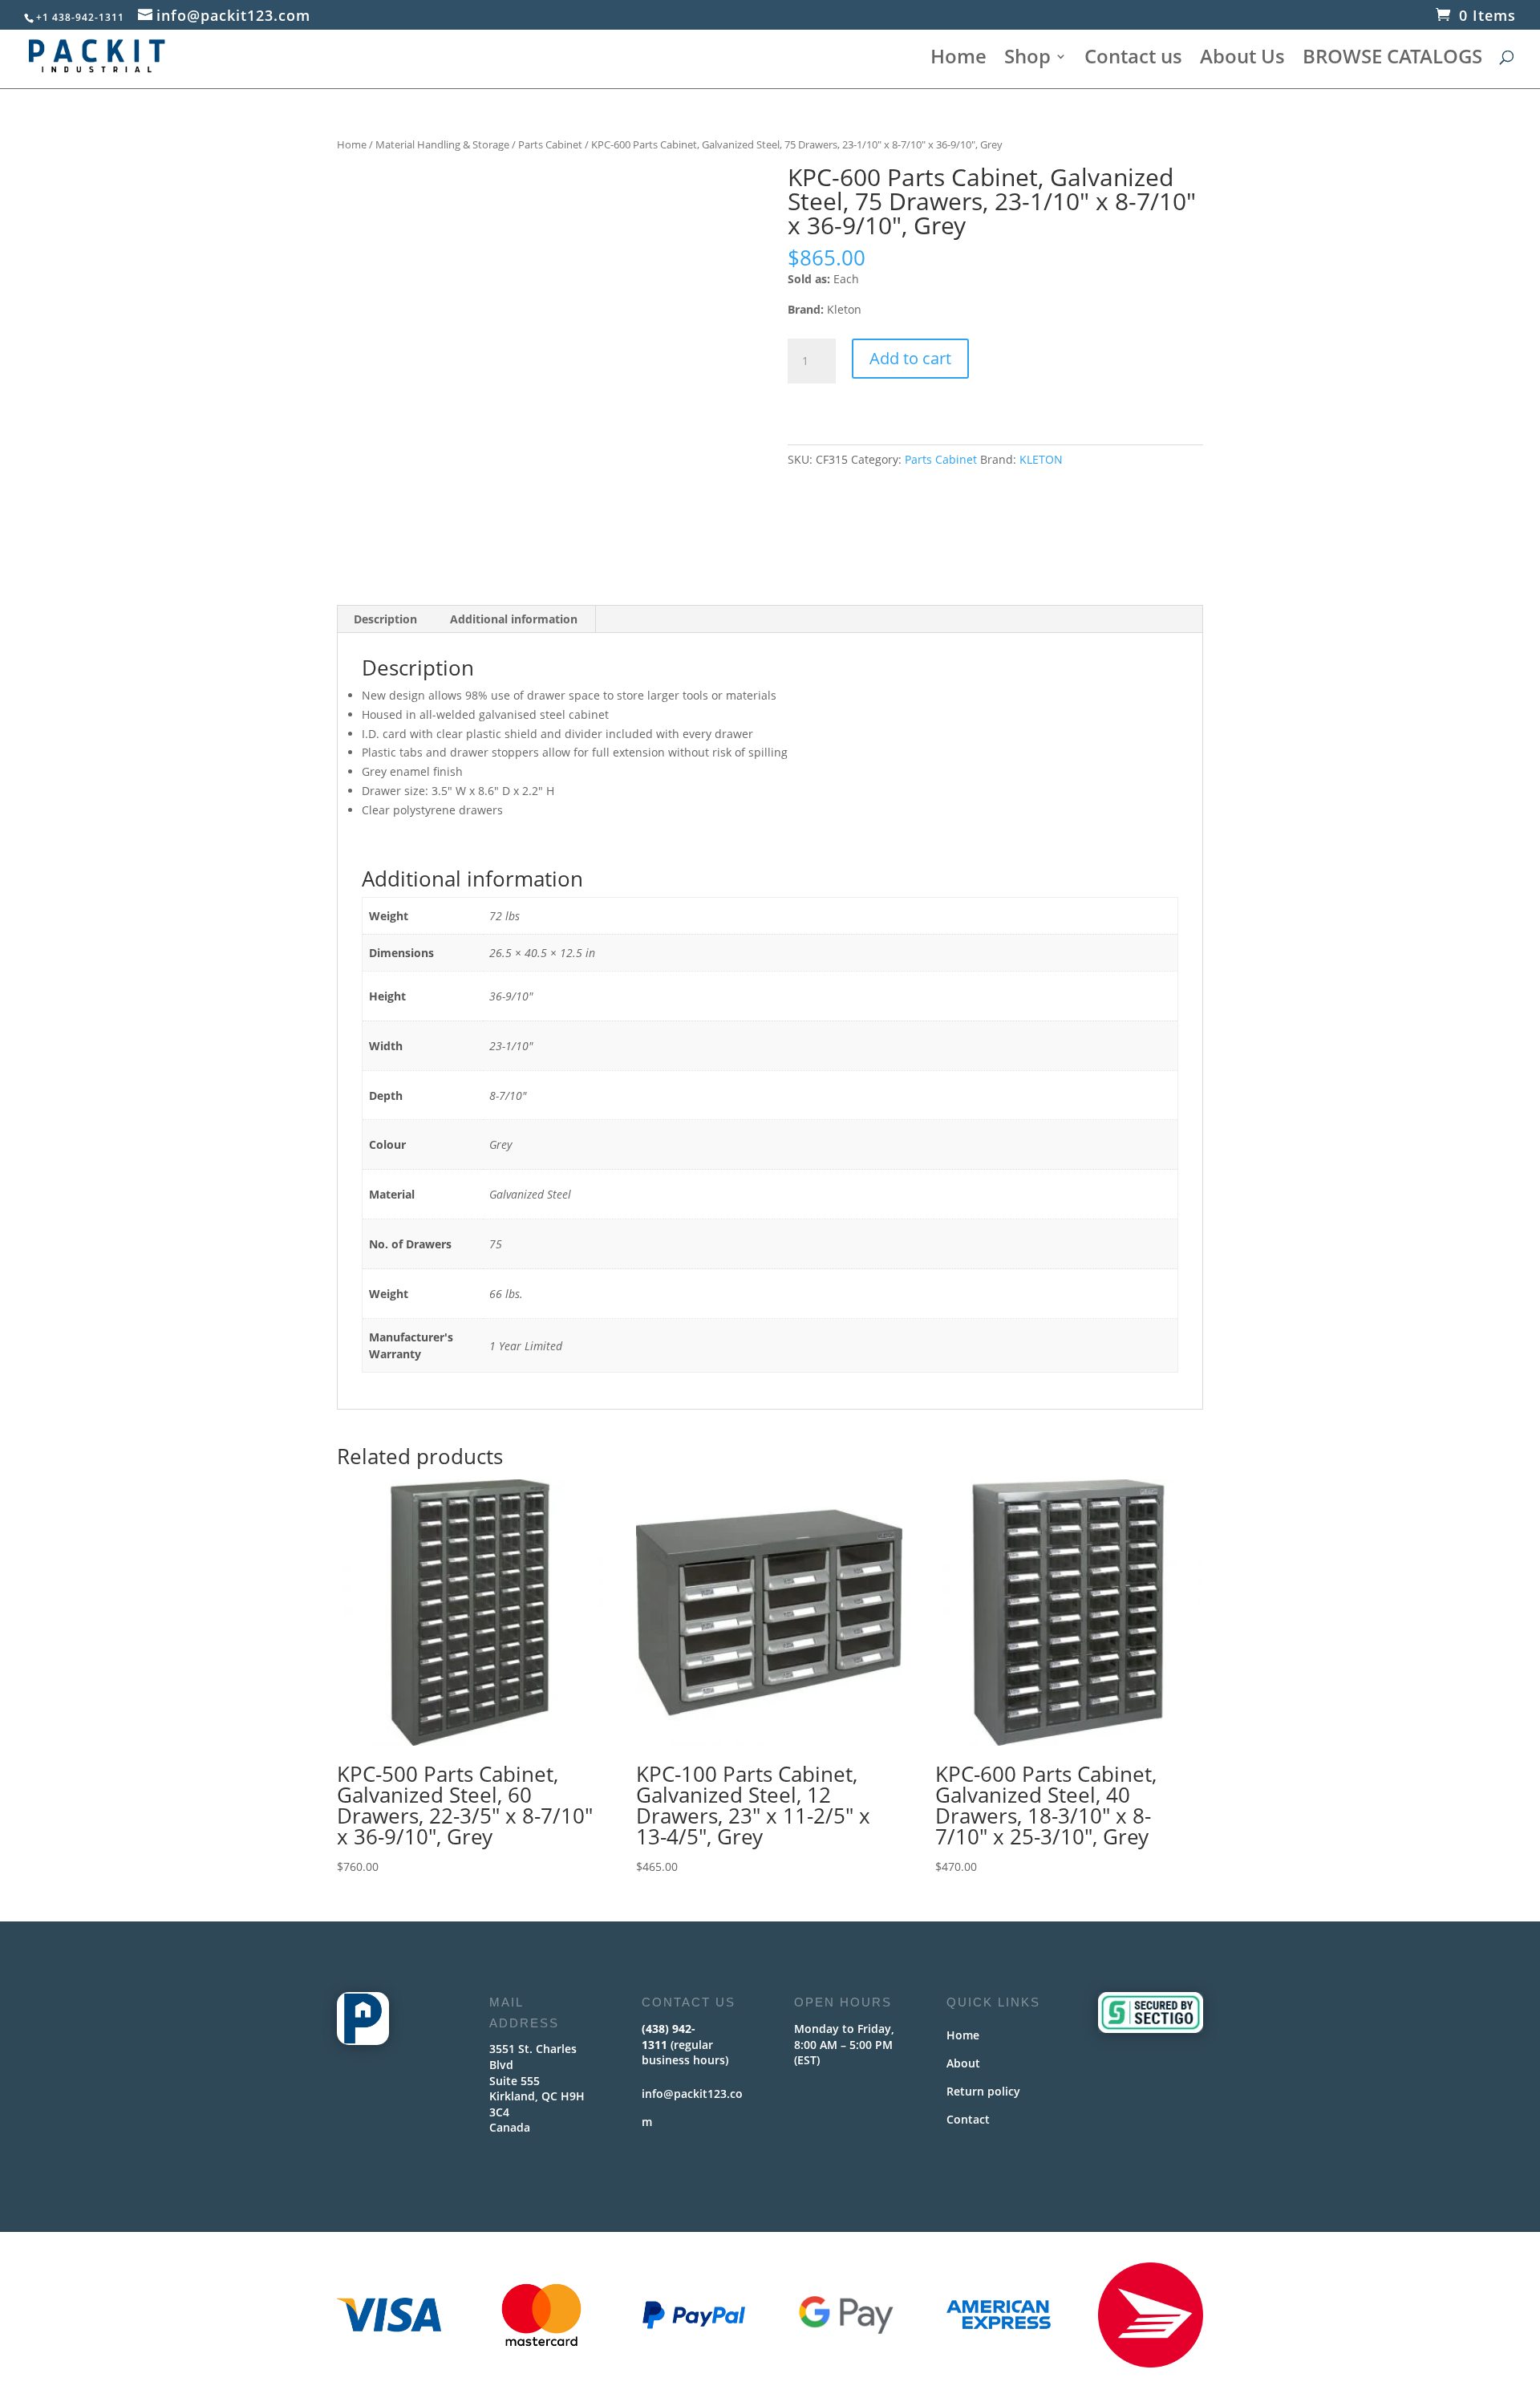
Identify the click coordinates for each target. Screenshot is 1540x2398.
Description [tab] (385, 619)
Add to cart (910, 358)
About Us (1242, 60)
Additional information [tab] (514, 619)
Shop (1027, 60)
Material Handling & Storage (442, 144)
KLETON (1041, 459)
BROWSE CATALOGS (1392, 60)
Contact (968, 2119)
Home (958, 60)
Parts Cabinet (550, 144)
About (963, 2063)
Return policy (983, 2091)
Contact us (1133, 60)
